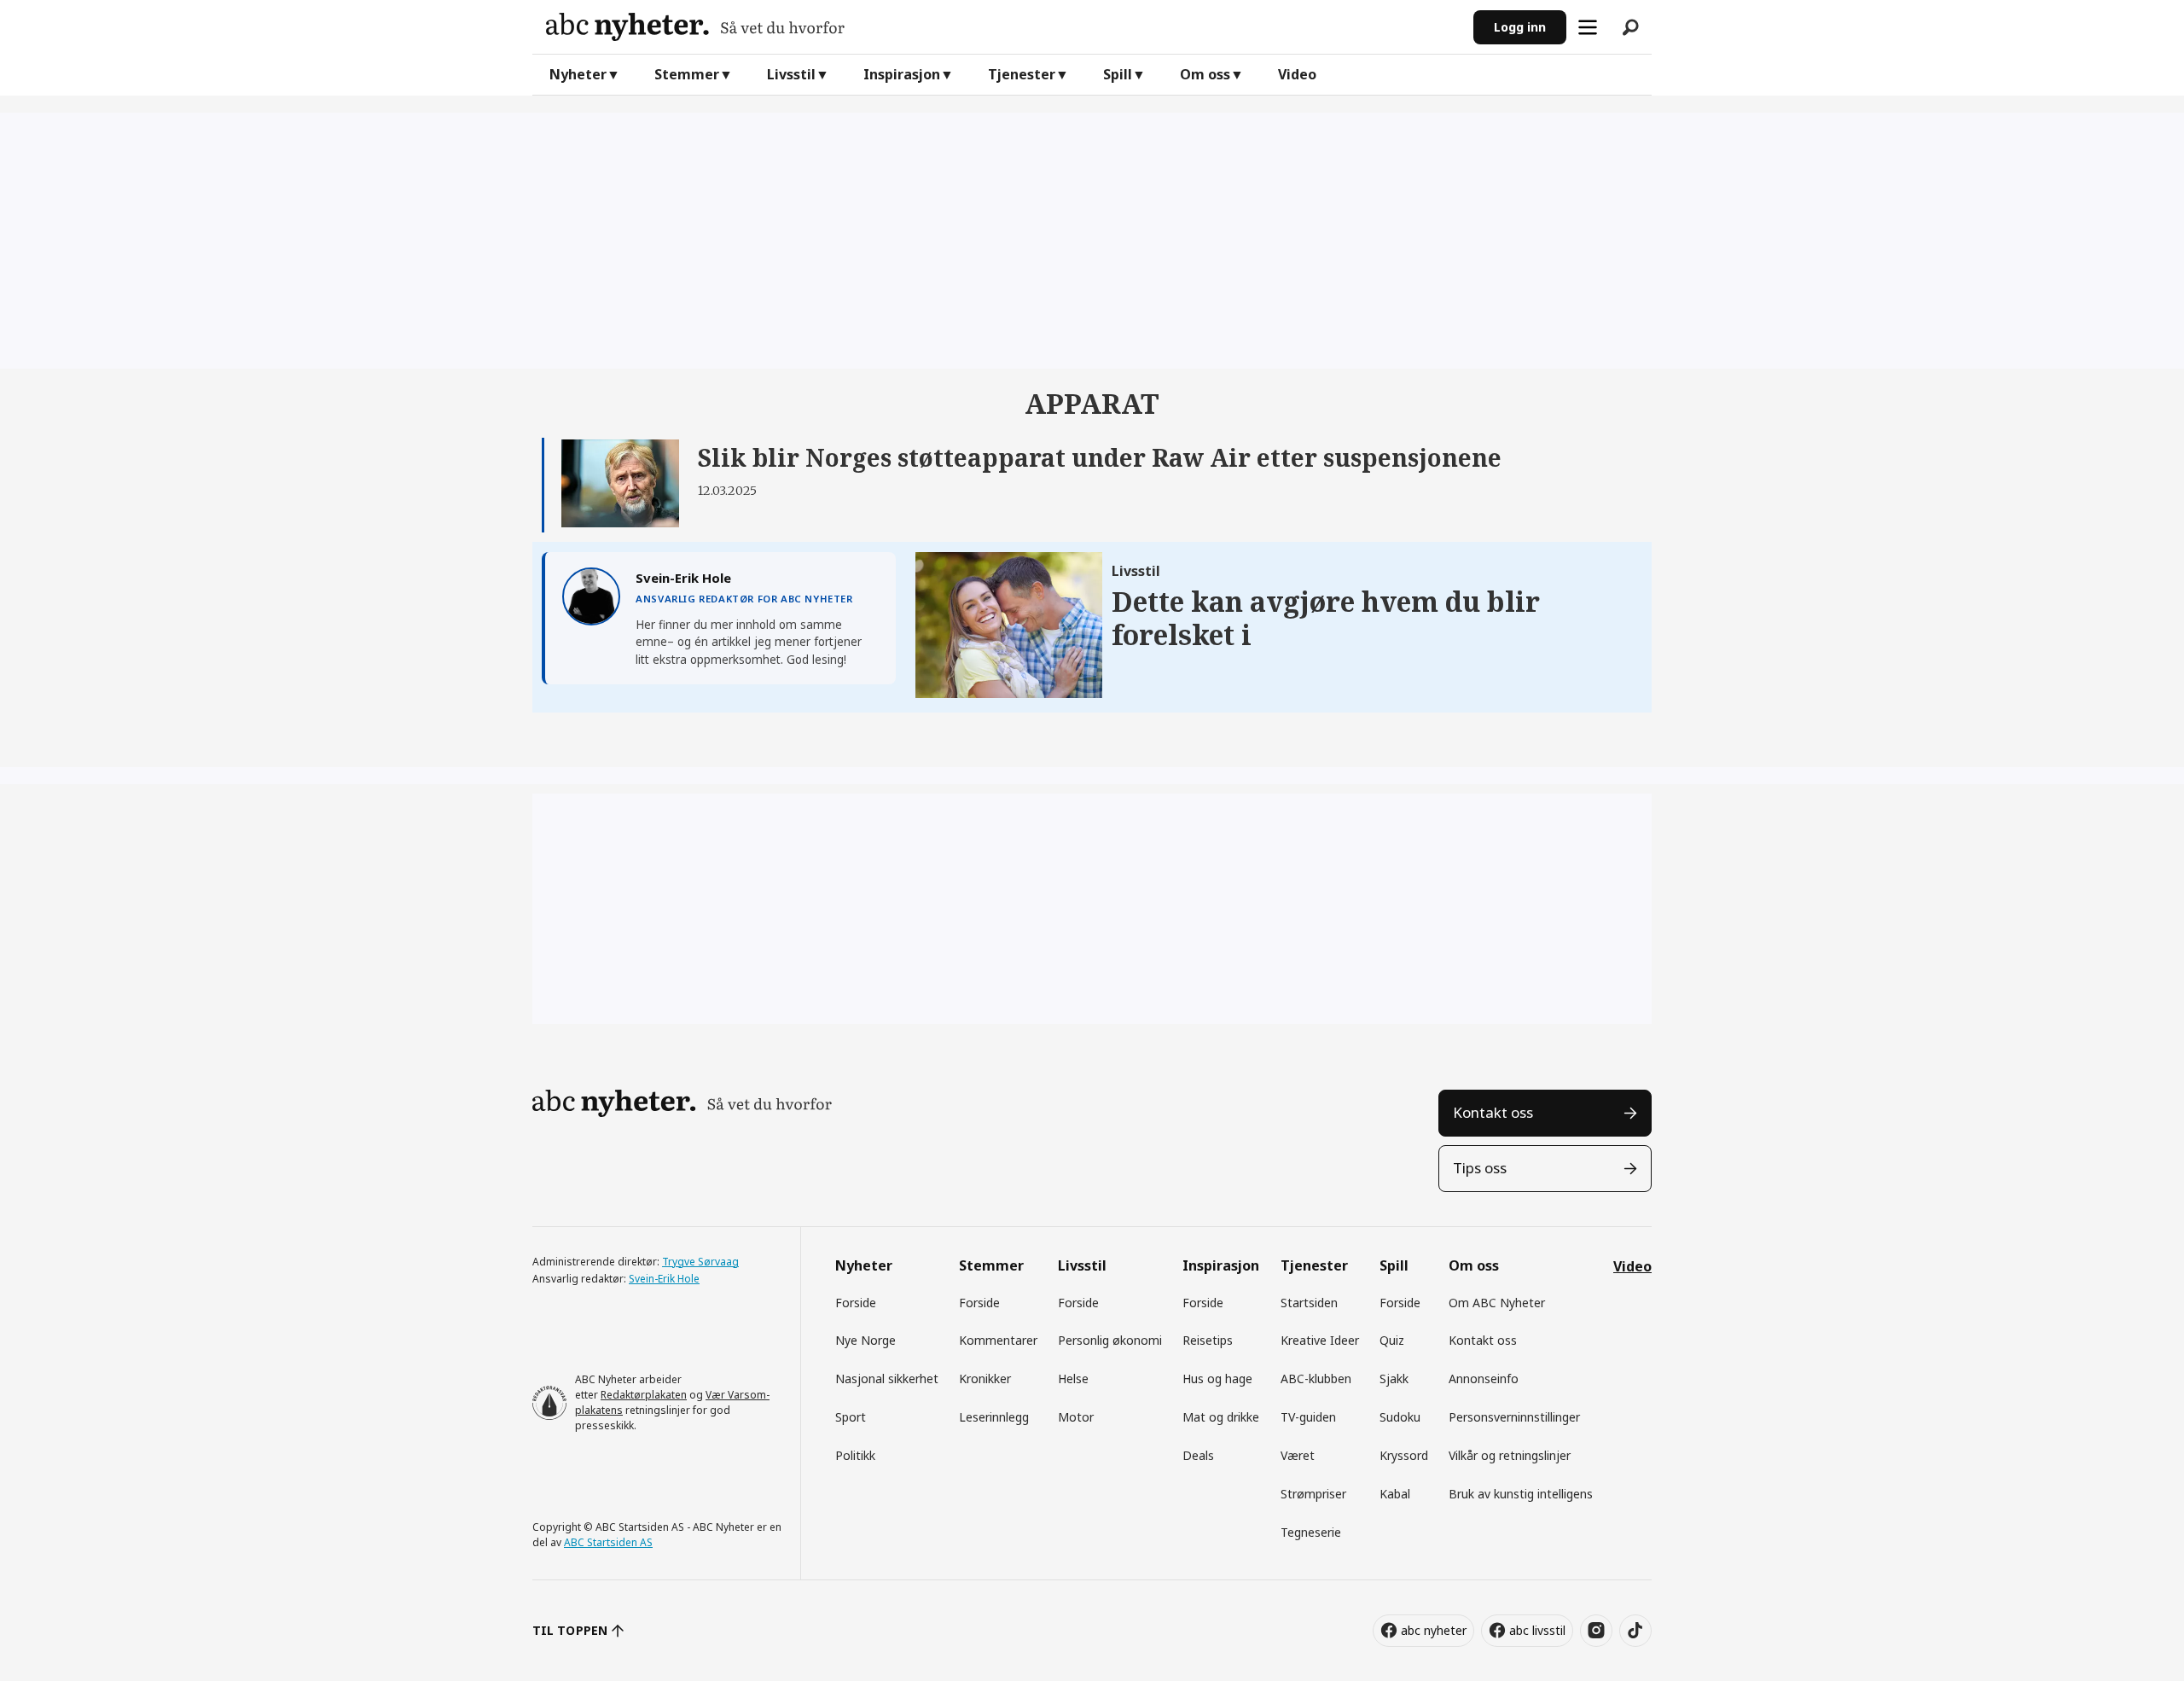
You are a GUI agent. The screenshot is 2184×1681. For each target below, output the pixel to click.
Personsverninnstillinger (1514, 1417)
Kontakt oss (1493, 1112)
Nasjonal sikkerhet (887, 1379)
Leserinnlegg (994, 1417)
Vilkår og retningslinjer (1510, 1455)
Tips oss (1480, 1168)
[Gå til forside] (1003, 27)
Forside (856, 1303)
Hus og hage (1217, 1379)
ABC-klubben (1316, 1379)
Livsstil (791, 74)
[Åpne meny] (1588, 27)
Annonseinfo (1484, 1379)
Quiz (1392, 1340)
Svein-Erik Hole (664, 1279)
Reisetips (1208, 1340)
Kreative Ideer (1320, 1340)
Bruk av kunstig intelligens (1521, 1494)
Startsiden (1309, 1303)
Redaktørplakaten (644, 1395)
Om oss (1205, 74)
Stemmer (687, 74)
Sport (851, 1417)
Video (1297, 74)
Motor (1076, 1417)
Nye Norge (865, 1340)
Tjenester (1022, 74)
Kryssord (1404, 1455)
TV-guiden (1308, 1417)
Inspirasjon (902, 74)
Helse (1073, 1379)
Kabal (1395, 1494)
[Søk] (1630, 27)
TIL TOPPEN (570, 1630)
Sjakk (1394, 1379)
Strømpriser (1313, 1494)
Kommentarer (998, 1340)
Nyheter (578, 74)
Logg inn (1520, 27)
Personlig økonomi (1110, 1340)
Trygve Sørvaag (700, 1262)
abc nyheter (1434, 1630)
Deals (1198, 1455)
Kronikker (985, 1379)
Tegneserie (1311, 1532)
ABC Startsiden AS (608, 1542)
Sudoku (1400, 1417)
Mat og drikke (1221, 1417)
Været (1298, 1455)
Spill (1118, 74)
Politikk (855, 1455)
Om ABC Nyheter (1497, 1303)
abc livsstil (1537, 1630)
